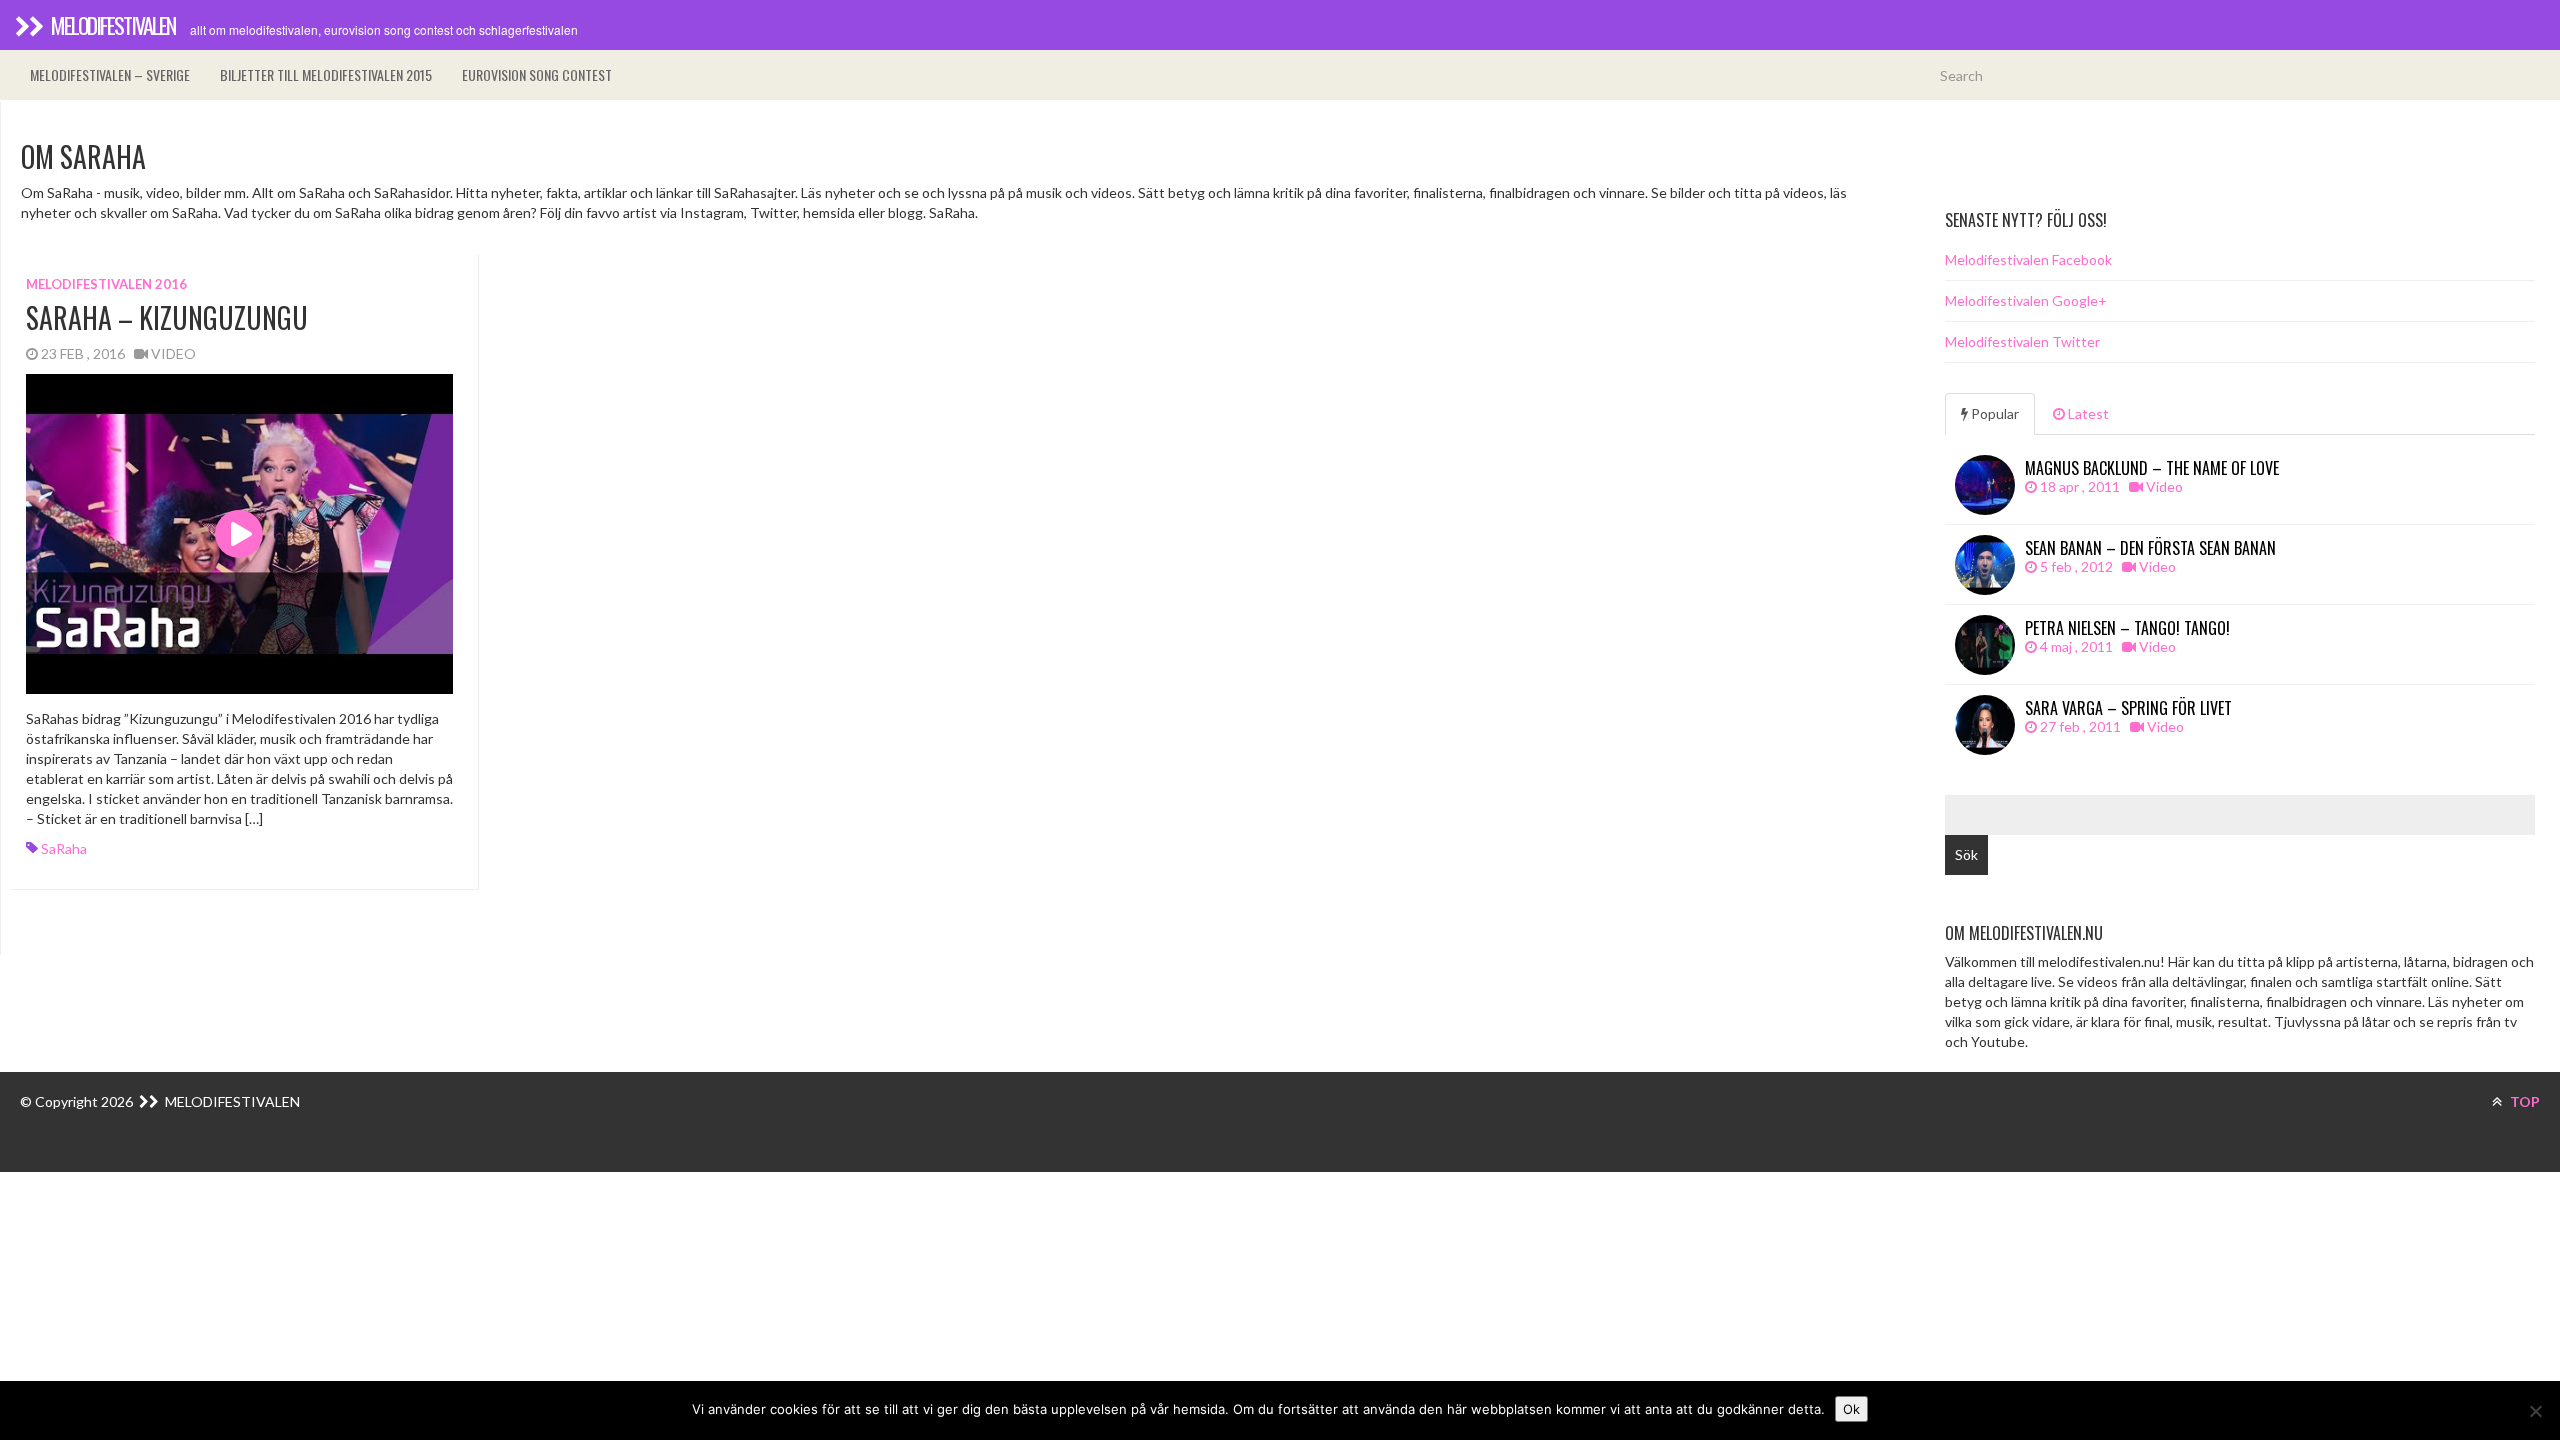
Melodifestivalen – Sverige (110, 74)
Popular (1993, 413)
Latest (2087, 413)
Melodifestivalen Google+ (2026, 300)
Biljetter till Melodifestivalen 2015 (326, 74)
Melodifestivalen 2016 (106, 284)
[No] (2535, 1411)
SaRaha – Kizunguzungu (167, 317)
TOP (2523, 1101)
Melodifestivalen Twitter (2022, 341)
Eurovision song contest (537, 74)
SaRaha (64, 848)
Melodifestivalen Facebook (2028, 259)
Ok (1851, 1409)
